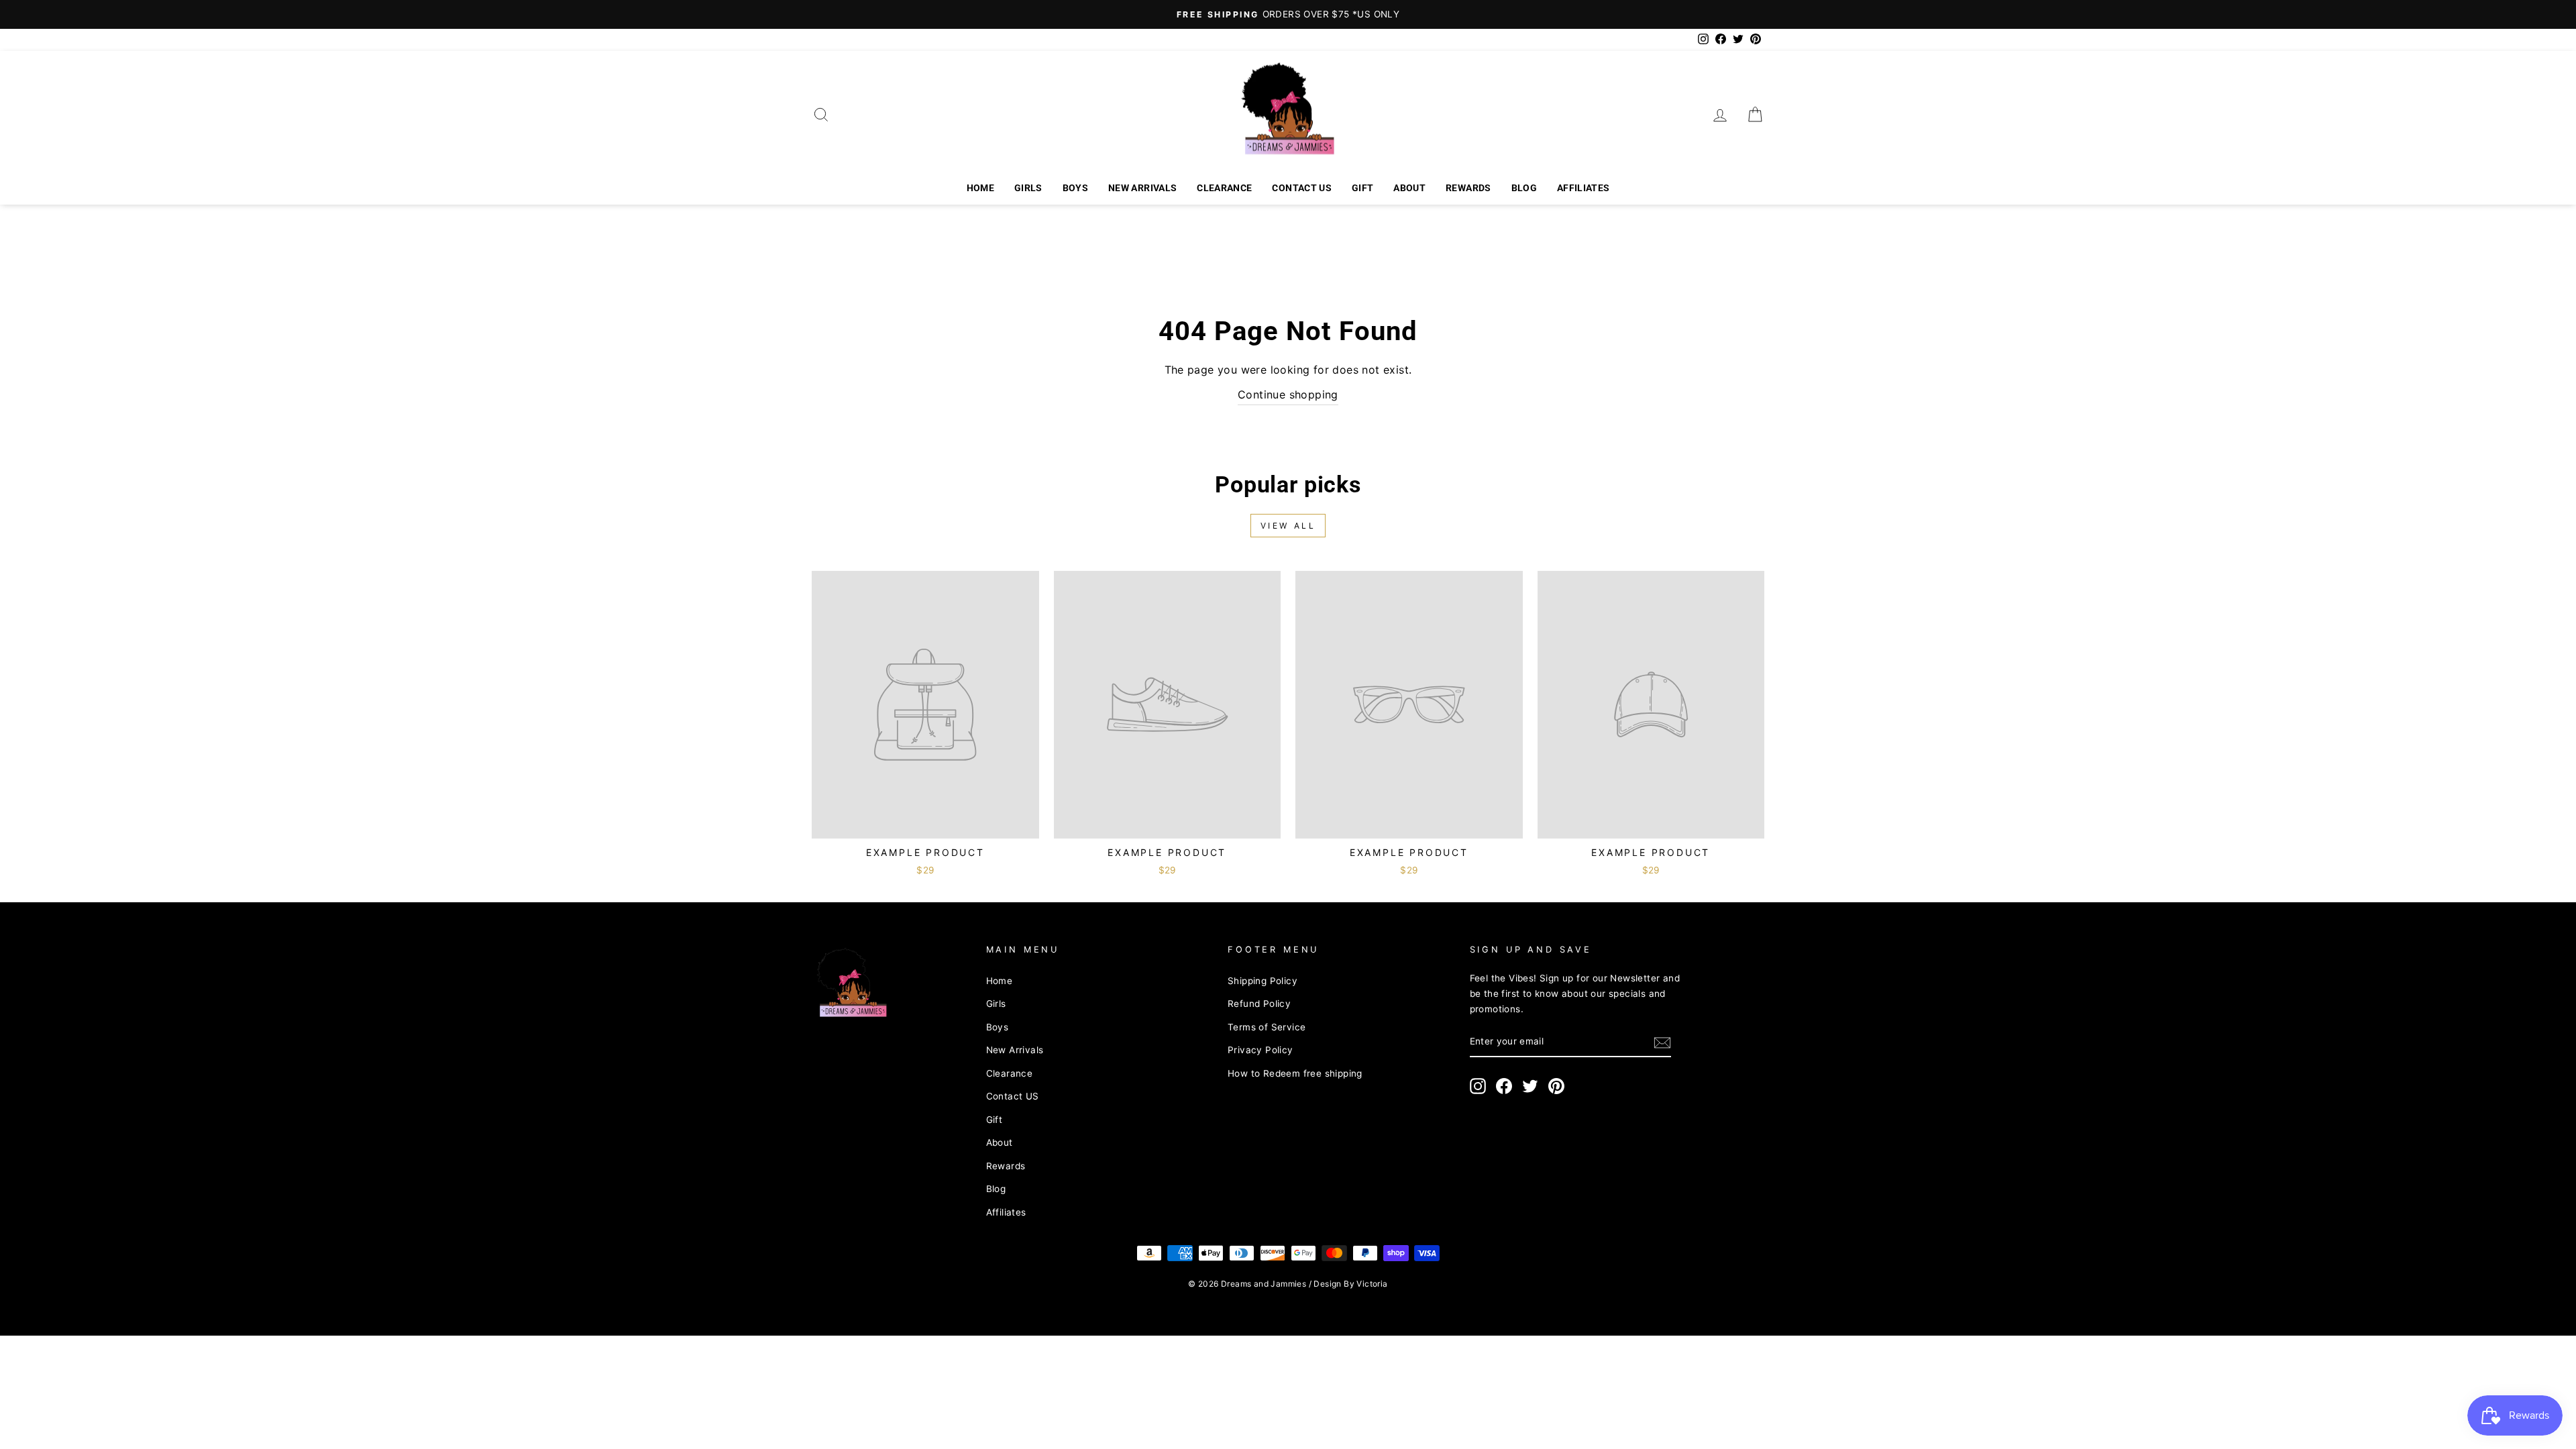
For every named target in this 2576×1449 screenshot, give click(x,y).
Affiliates (1584, 188)
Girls (1028, 188)
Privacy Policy (1260, 1050)
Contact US (1302, 188)
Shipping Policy (1263, 981)
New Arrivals (1142, 188)
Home (980, 188)
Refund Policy (1259, 1004)
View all (1288, 526)
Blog (1524, 188)
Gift (1362, 188)
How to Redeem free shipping (1295, 1073)
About (1409, 188)
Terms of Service (1267, 1027)
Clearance (1224, 188)
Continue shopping (1288, 394)
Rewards (1468, 188)
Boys (1075, 188)
